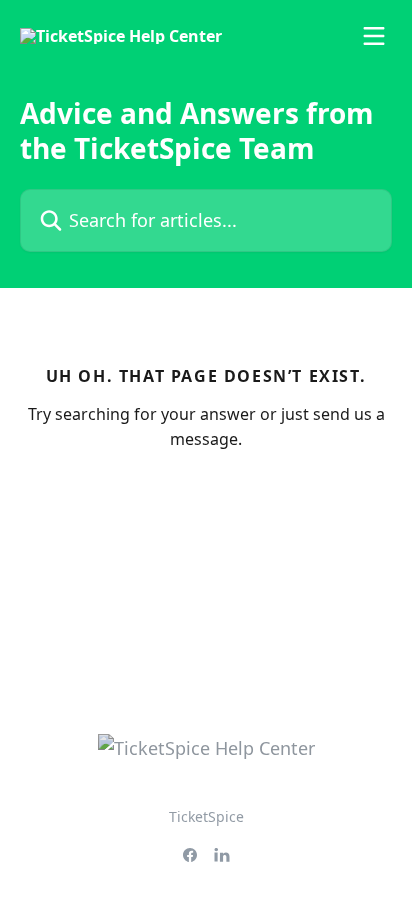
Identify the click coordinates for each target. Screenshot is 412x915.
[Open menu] (374, 36)
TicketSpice (206, 816)
